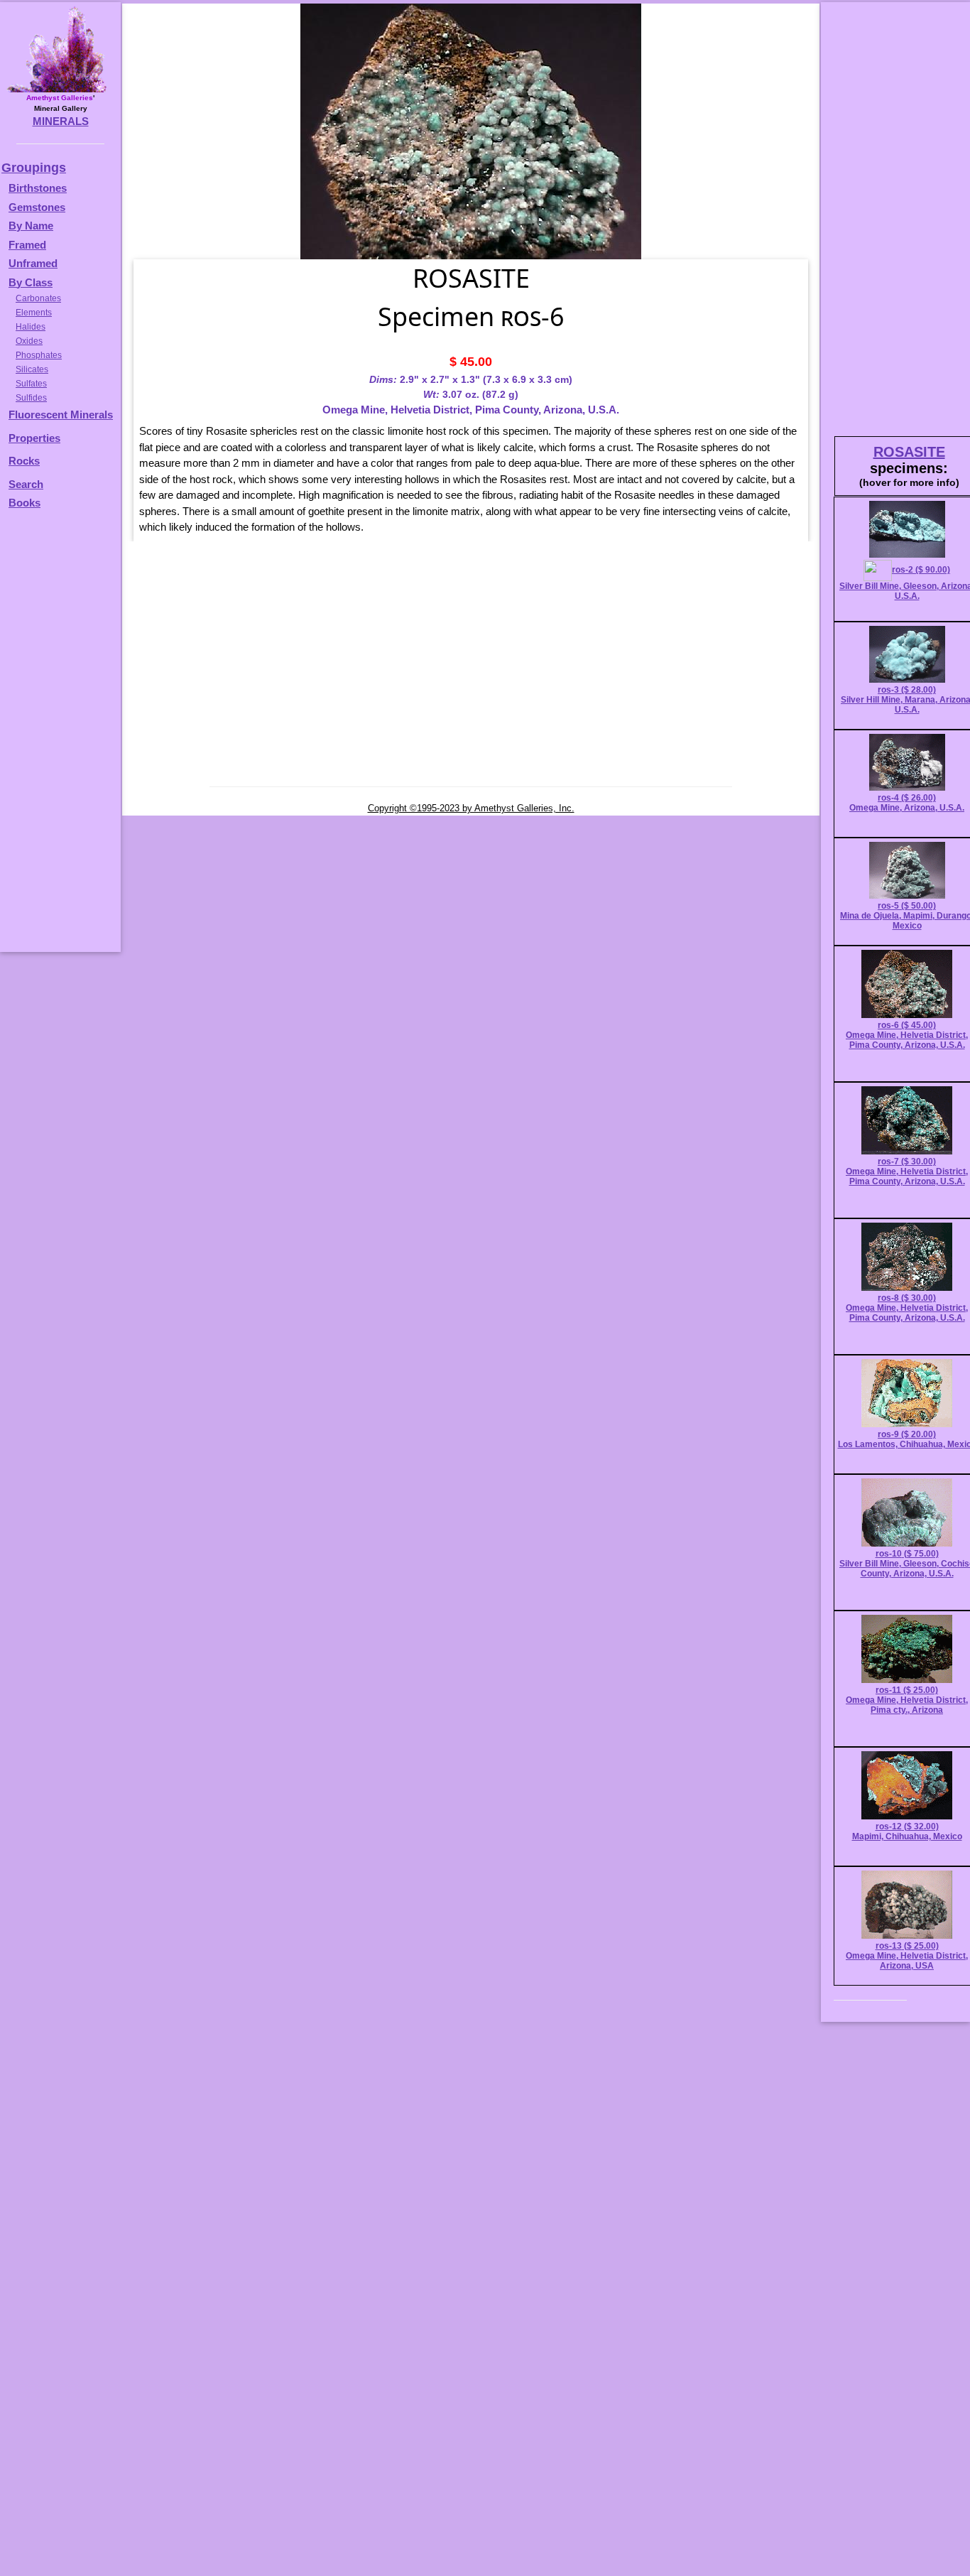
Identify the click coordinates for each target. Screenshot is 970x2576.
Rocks (24, 461)
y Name (35, 226)
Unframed (33, 263)
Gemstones (37, 207)
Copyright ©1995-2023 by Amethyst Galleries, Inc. (471, 808)
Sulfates (31, 384)
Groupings (34, 168)
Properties (34, 438)
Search (26, 484)
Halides (31, 327)
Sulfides (31, 398)
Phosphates (39, 355)
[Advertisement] (58, 737)
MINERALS (61, 121)
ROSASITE (909, 452)
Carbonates (38, 298)
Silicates (32, 369)
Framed (27, 245)
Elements (34, 313)
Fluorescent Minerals (61, 415)
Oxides (29, 341)
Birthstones (38, 188)
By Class (31, 282)
